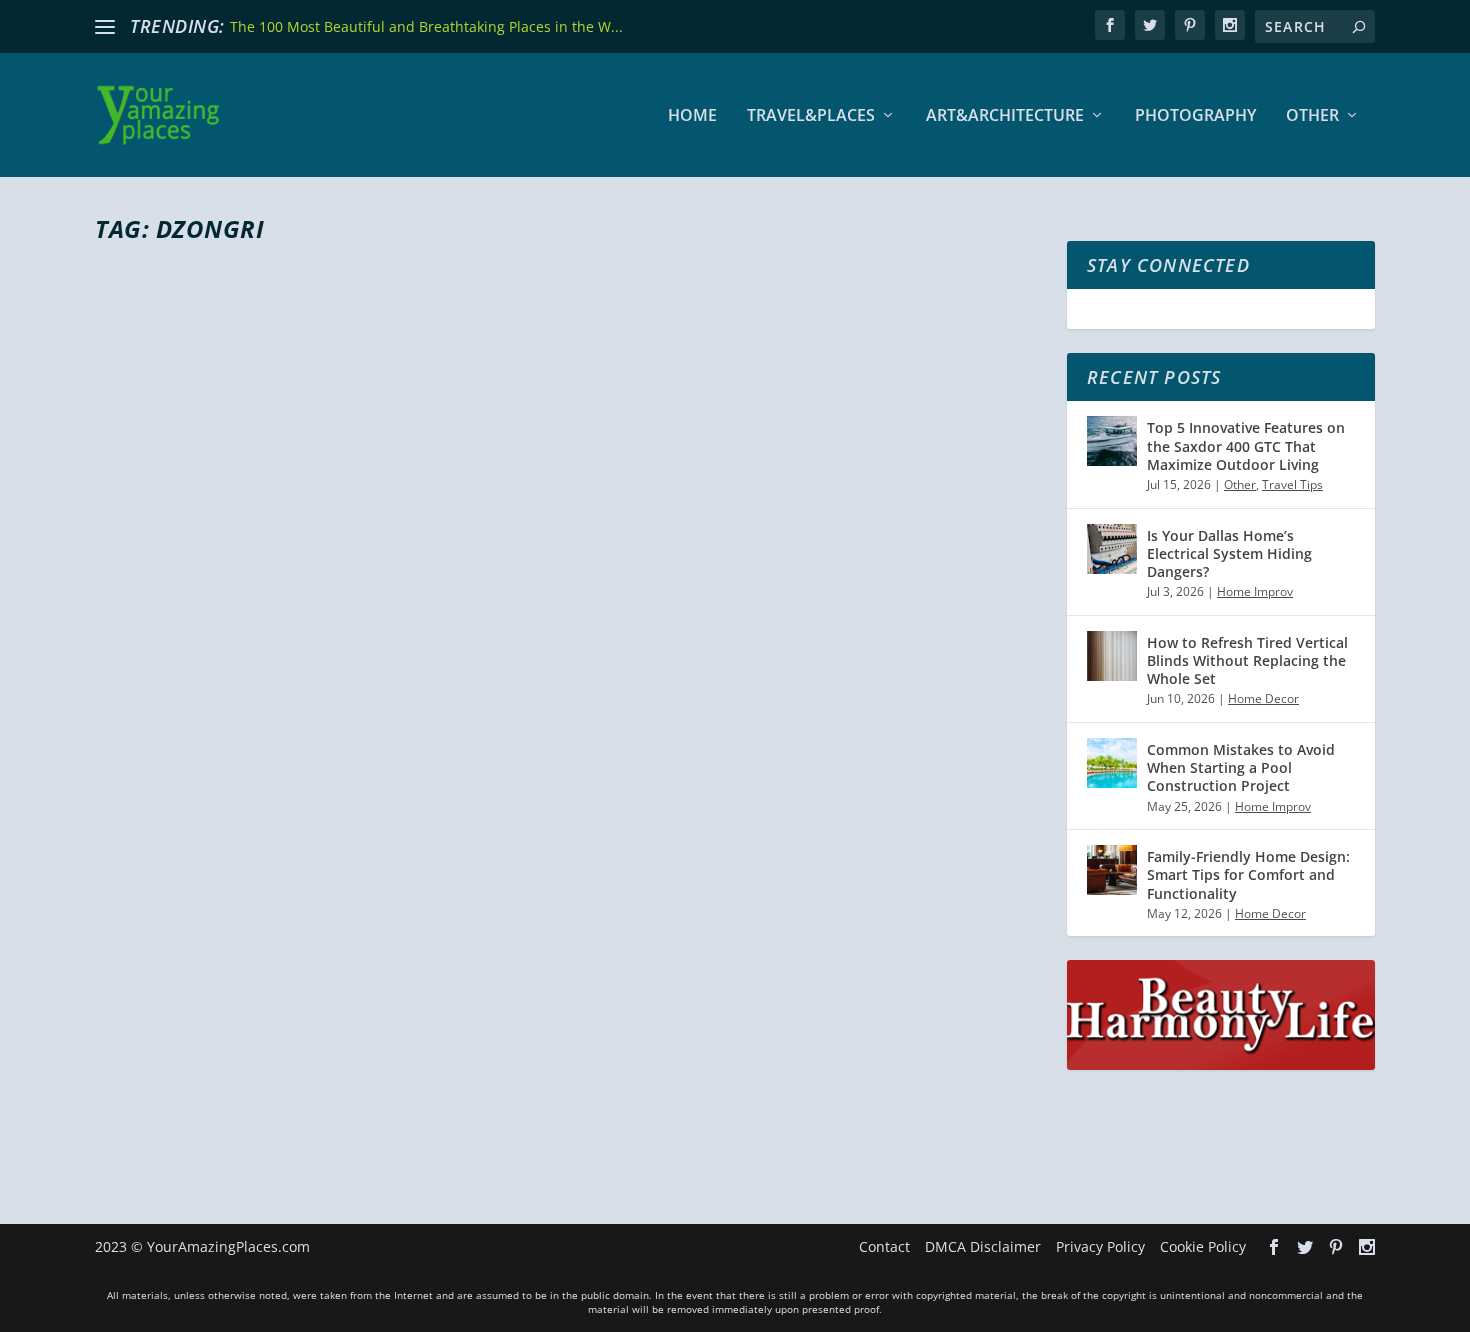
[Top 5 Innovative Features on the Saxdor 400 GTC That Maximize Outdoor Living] (1112, 441)
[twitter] (1150, 25)
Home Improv (1255, 591)
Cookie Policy (1203, 1246)
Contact (884, 1246)
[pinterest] (1190, 25)
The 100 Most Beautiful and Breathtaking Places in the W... (426, 26)
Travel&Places (811, 116)
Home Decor (1263, 698)
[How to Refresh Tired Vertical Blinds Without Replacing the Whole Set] (1112, 656)
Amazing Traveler (180, 1041)
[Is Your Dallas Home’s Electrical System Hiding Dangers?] (1112, 549)
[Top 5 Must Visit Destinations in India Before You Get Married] (569, 613)
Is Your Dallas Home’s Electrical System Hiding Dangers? (1229, 553)
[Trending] (105, 27)
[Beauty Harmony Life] (1221, 1064)
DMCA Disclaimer (983, 1246)
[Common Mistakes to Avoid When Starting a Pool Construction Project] (1112, 763)
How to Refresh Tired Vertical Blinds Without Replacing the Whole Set (1247, 660)
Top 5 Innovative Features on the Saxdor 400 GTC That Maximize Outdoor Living (1246, 445)
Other (1312, 116)
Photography (1195, 116)
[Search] (1359, 26)
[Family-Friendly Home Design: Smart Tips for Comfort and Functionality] (1112, 870)
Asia (336, 1041)
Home (692, 116)
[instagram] (1230, 25)
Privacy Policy (1100, 1246)
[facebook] (1110, 25)
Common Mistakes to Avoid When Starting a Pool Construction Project (1241, 767)
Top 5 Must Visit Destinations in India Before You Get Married (519, 1004)
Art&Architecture (1005, 116)
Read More (167, 1120)
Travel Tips (1292, 484)
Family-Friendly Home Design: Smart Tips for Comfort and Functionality (1248, 874)
